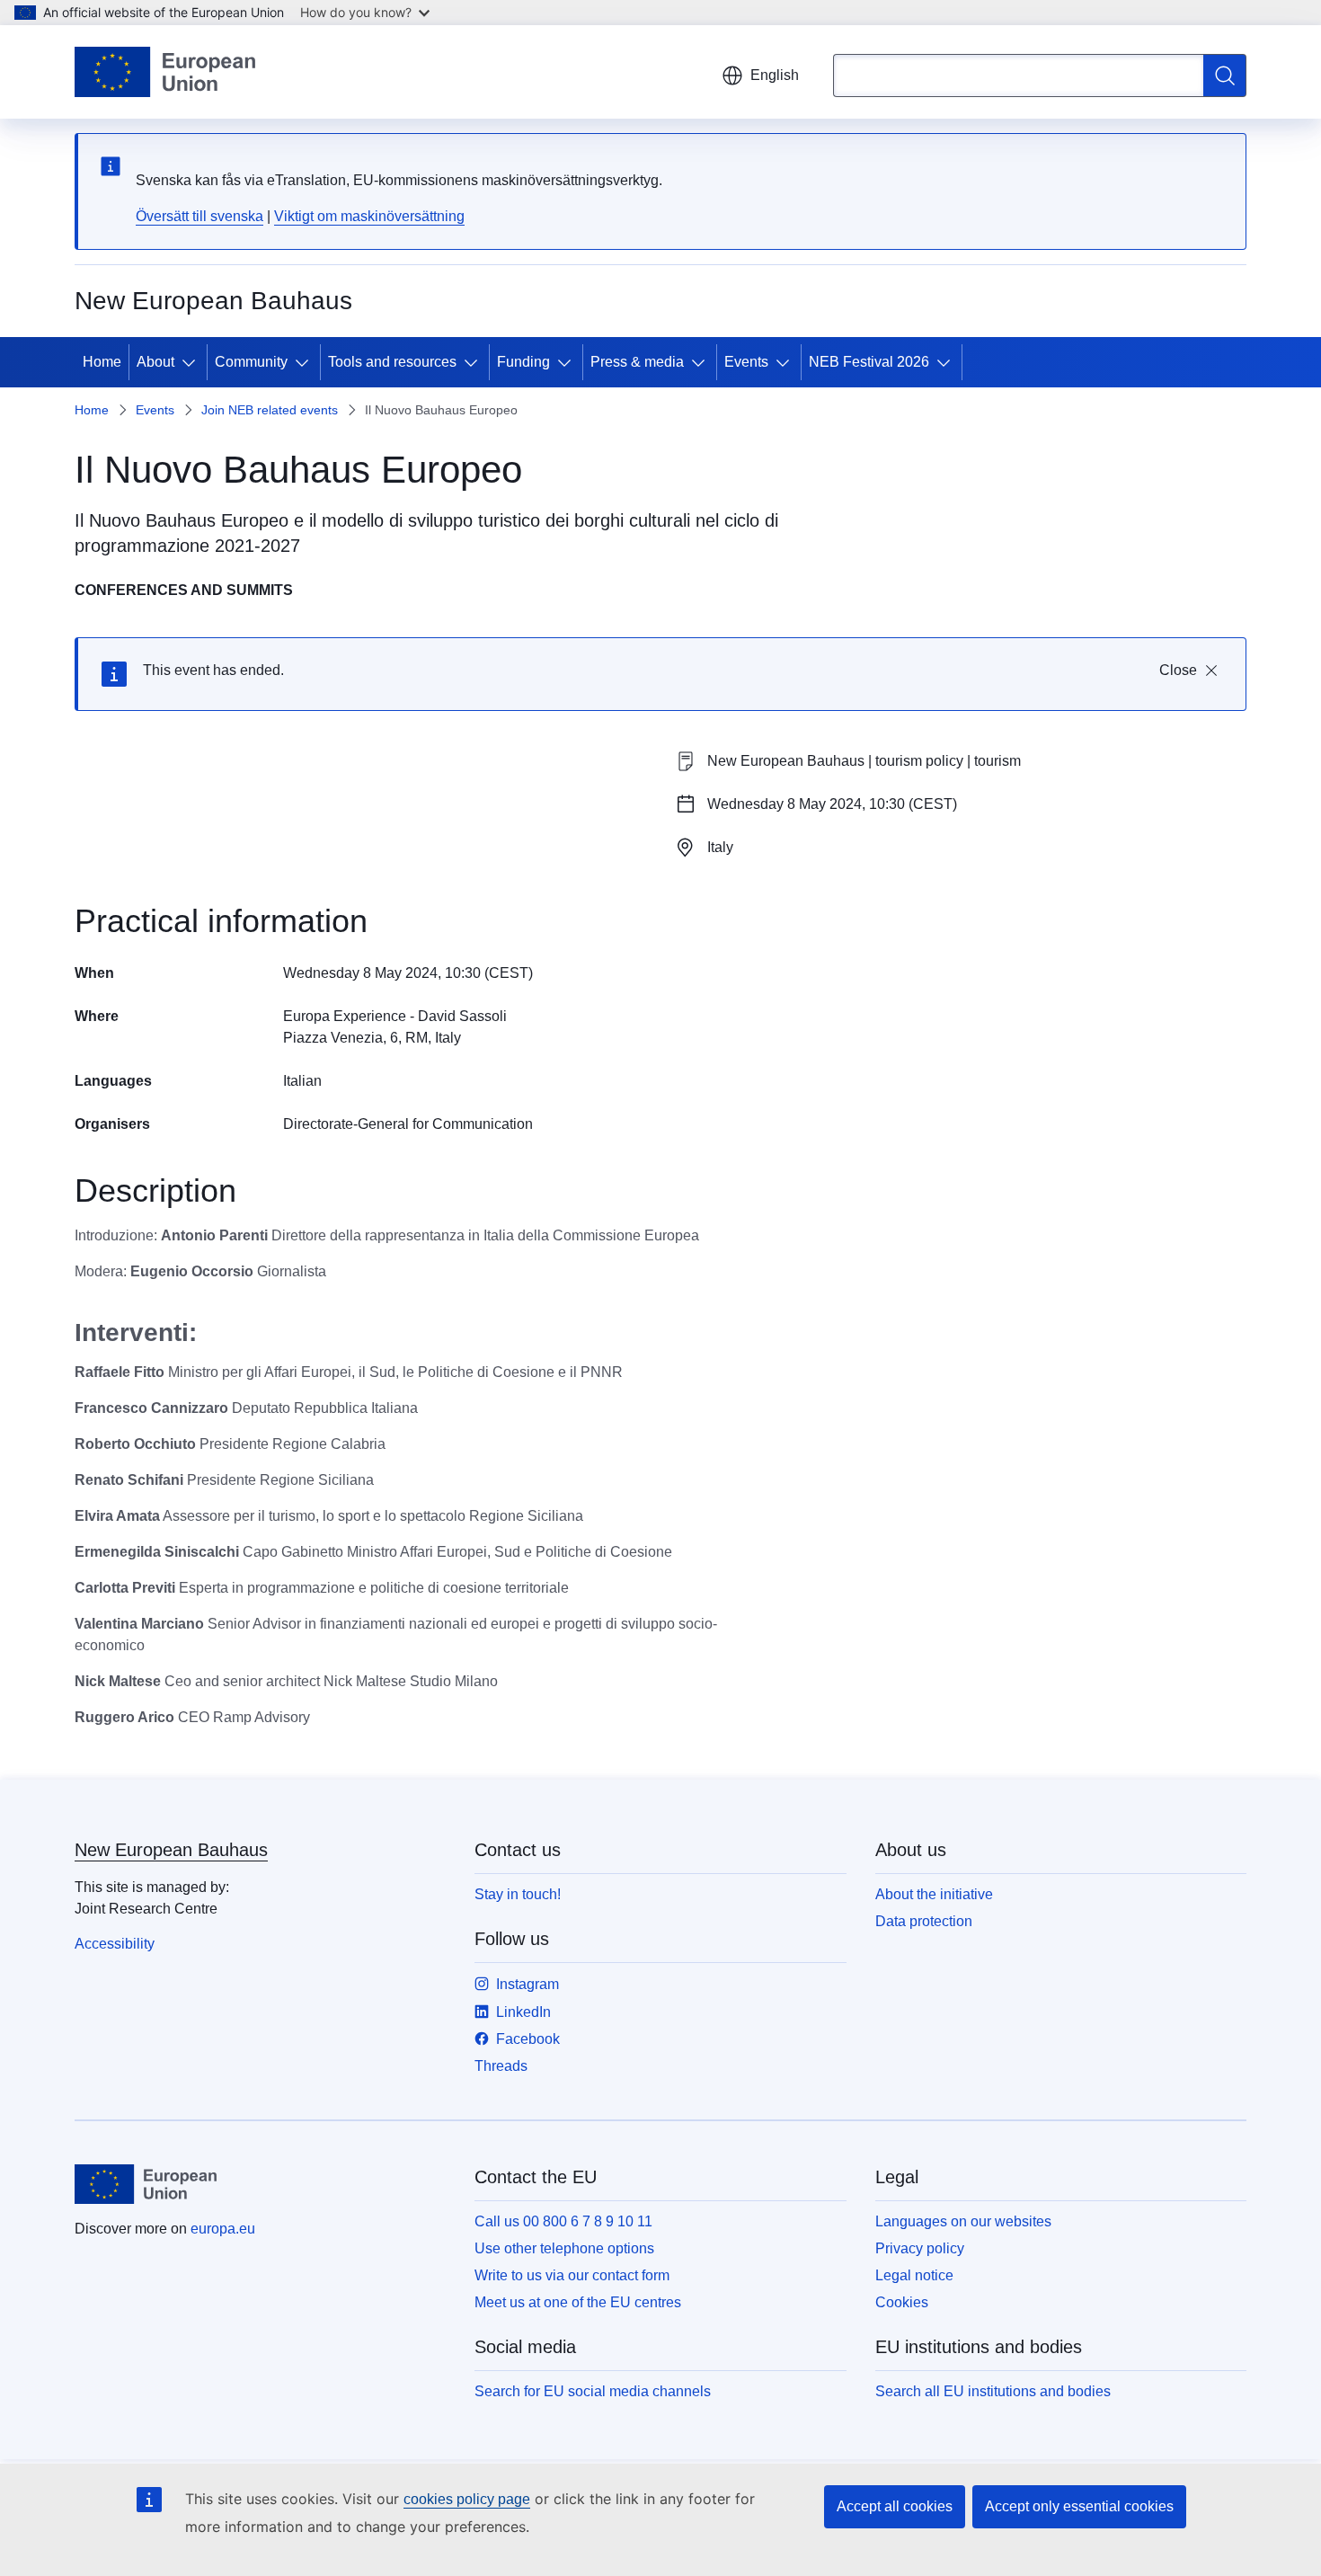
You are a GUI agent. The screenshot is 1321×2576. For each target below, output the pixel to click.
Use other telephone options (564, 2248)
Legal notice (914, 2275)
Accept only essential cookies (1079, 2506)
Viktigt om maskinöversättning (369, 216)
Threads (501, 2066)
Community (251, 362)
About (155, 362)
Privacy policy (920, 2248)
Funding (523, 362)
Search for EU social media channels (593, 2391)
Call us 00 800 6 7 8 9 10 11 (563, 2221)
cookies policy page (467, 2499)
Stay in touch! (518, 1894)
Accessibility (115, 1944)
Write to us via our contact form (572, 2275)
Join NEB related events (270, 410)
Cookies (902, 2302)
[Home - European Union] (165, 72)
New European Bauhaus (171, 1850)
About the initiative (934, 1894)
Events (746, 362)
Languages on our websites (963, 2221)
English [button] (775, 75)
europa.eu (223, 2229)
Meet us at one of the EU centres (578, 2302)
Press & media (637, 362)
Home (102, 362)
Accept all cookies (895, 2506)
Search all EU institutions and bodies (993, 2391)
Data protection (924, 1921)
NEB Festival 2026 (869, 362)
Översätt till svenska (199, 216)
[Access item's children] (192, 362)
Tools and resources (392, 362)
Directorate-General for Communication (408, 1124)
